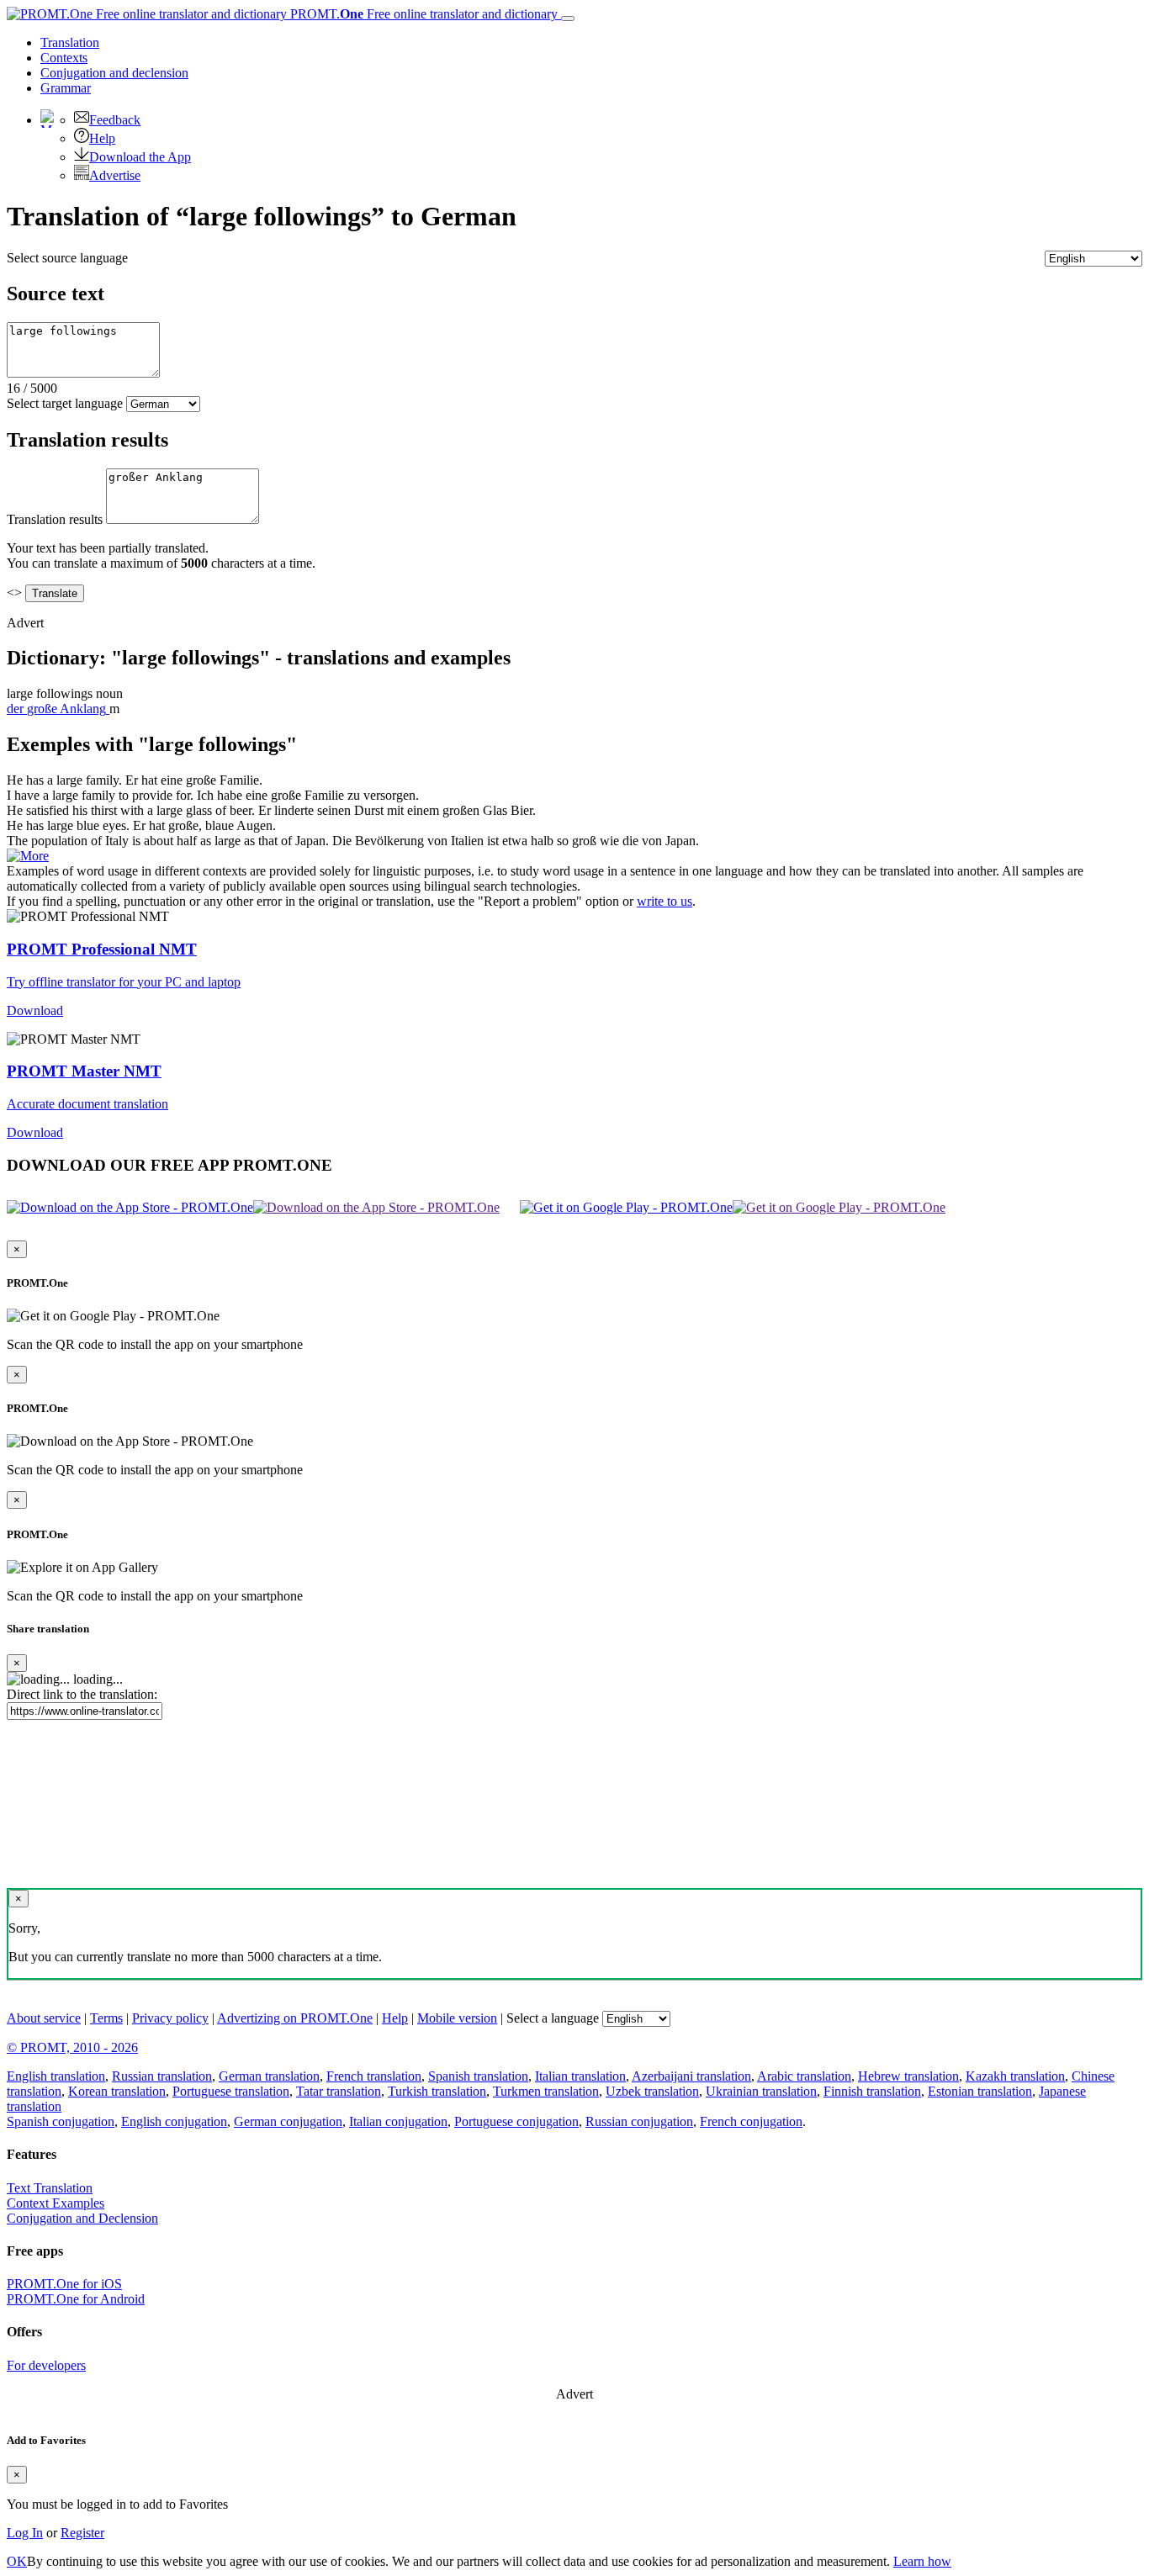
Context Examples (56, 2203)
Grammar (66, 88)
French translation (374, 2076)
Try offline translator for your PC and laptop (124, 982)
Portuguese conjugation (516, 2121)
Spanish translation (478, 2076)
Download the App (140, 157)
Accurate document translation (87, 1104)
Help (102, 138)
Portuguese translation (231, 2091)
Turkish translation (437, 2091)
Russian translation (162, 2076)
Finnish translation (872, 2091)
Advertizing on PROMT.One (295, 2018)
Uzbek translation (652, 2091)
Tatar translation (339, 2091)
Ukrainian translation (761, 2091)
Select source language (67, 258)
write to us (665, 901)
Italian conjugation (398, 2121)
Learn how (922, 2561)
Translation (70, 42)
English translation (56, 2076)
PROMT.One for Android (76, 2299)
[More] (28, 856)
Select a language (553, 2018)
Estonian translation (980, 2091)
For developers (46, 2365)
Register (82, 2533)
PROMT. (422, 14)
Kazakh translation (1015, 2076)
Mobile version (457, 2018)
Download (35, 1010)
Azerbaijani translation (691, 2076)
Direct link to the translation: (82, 1694)
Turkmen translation (546, 2091)
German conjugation (288, 2121)
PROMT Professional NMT (102, 949)
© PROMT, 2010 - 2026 (72, 2047)
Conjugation (114, 73)
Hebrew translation (908, 2076)
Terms (106, 2018)
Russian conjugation (639, 2121)
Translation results (55, 519)
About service (44, 2018)
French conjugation (751, 2121)
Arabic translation (804, 2076)
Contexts (64, 58)
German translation (269, 2076)
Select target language (65, 403)
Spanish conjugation (61, 2121)
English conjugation (174, 2121)
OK (17, 2561)
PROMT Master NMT (84, 1071)
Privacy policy (170, 2018)
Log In (25, 2533)
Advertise (115, 175)
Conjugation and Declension (82, 2218)
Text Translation (50, 2188)
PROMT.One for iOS (64, 2284)
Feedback (115, 120)
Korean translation (117, 2091)
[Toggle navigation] (568, 19)
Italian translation (580, 2076)
